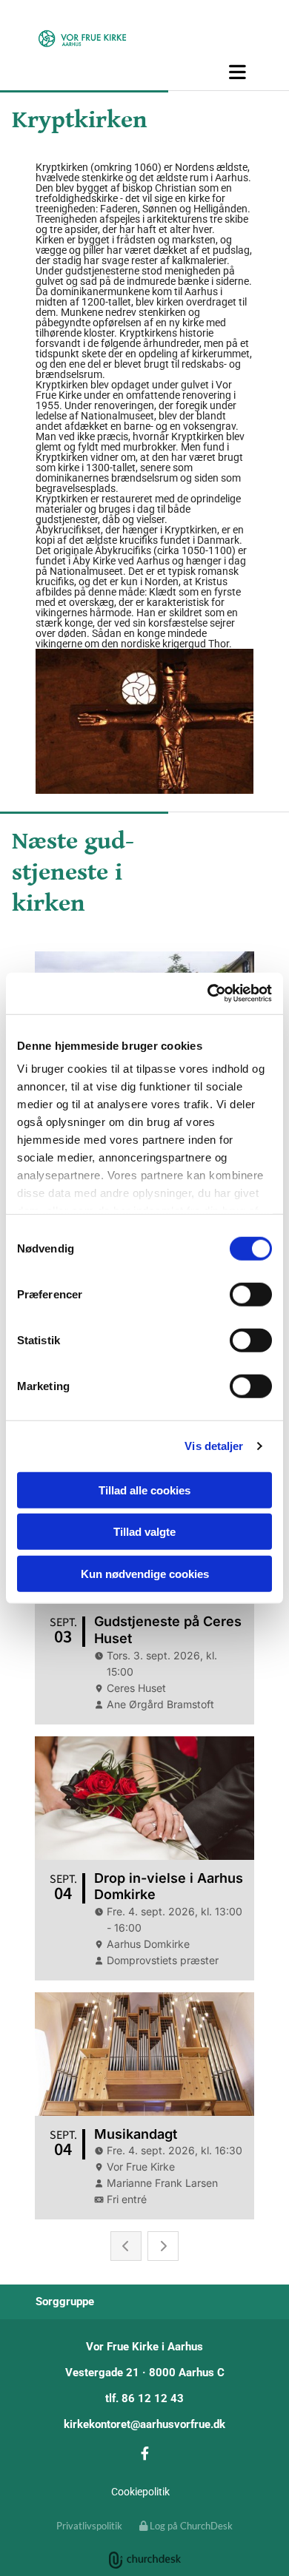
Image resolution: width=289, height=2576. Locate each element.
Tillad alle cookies (144, 1490)
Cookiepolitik (140, 2492)
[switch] (251, 1294)
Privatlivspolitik (89, 2526)
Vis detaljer (214, 1446)
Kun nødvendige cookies (145, 1573)
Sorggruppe (65, 2302)
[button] (144, 72)
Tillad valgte (144, 1532)
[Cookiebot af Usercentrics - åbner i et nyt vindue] (208, 994)
